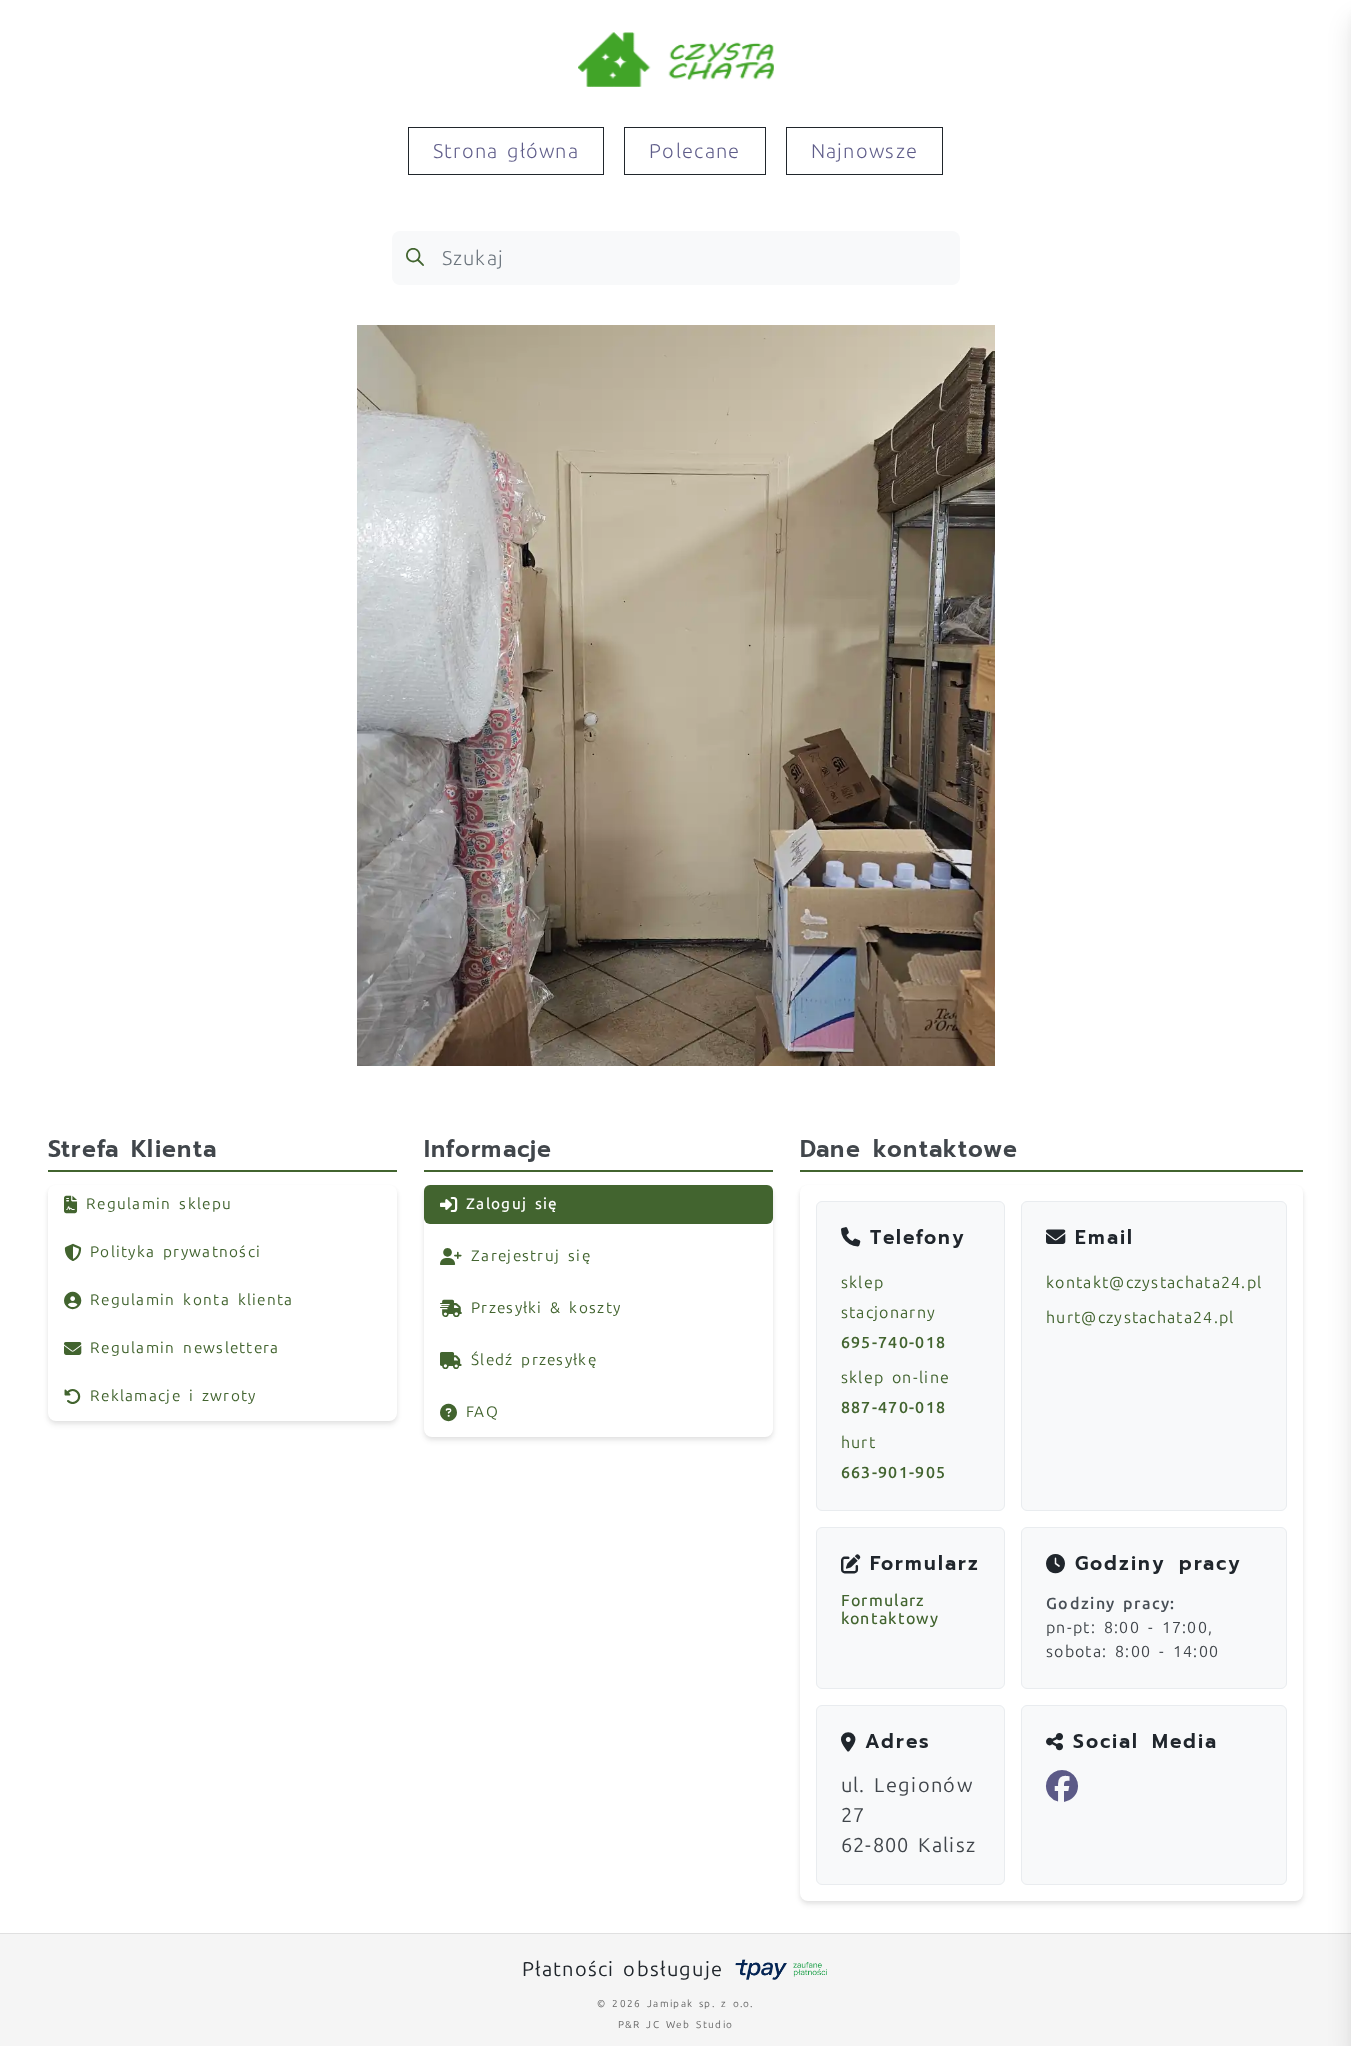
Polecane (694, 151)
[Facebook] (1062, 1787)
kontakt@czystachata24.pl (1154, 1282)
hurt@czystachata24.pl (1140, 1317)
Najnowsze (865, 151)
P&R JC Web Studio (675, 2025)
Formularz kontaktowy (890, 1609)
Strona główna (506, 151)
